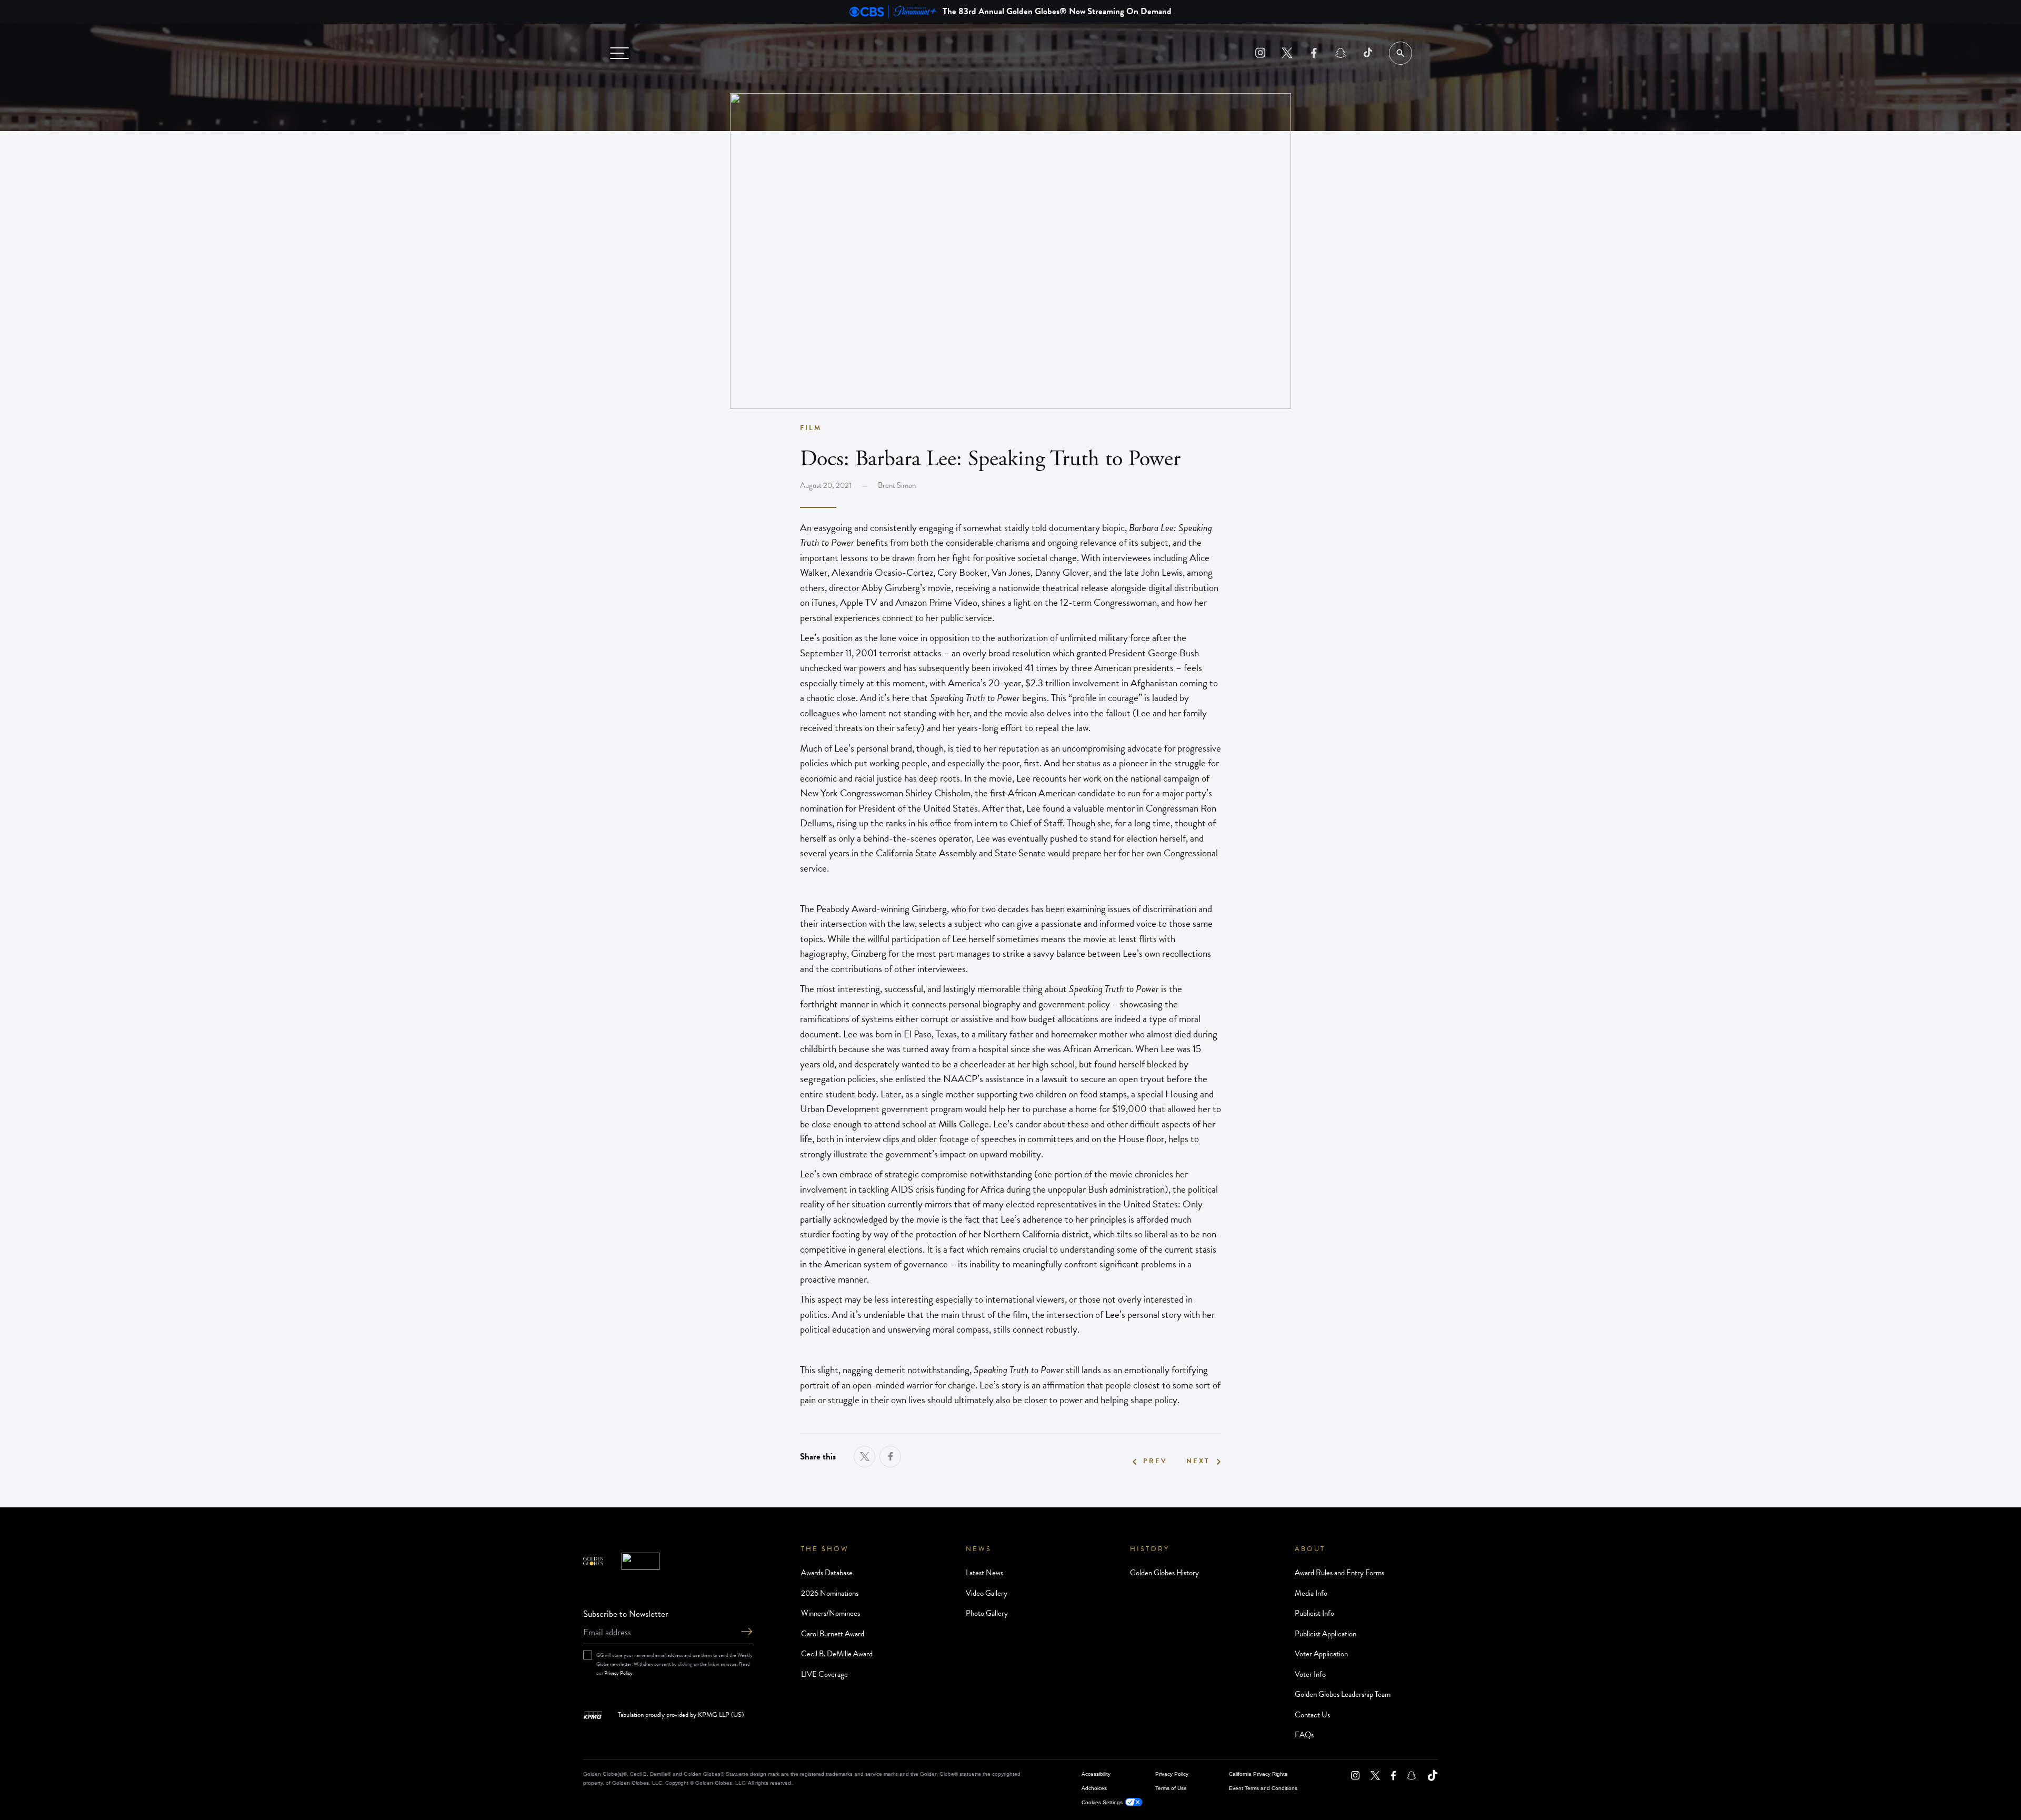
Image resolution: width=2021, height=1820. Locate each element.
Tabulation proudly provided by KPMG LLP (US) (681, 1715)
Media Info (1311, 1593)
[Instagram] (1260, 53)
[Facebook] (1314, 53)
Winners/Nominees (831, 1613)
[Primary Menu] (619, 53)
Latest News (984, 1573)
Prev (1155, 1461)
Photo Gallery (987, 1613)
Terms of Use (1171, 1788)
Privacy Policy (618, 1673)
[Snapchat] (1341, 53)
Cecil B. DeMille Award (837, 1654)
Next (1198, 1461)
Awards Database (827, 1573)
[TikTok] (1368, 53)
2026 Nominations (830, 1593)
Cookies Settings (1102, 1802)
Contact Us (1312, 1715)
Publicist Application (1325, 1634)
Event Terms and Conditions (1263, 1788)
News (979, 1549)
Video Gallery (987, 1593)
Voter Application (1321, 1654)
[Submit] (747, 1632)
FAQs (1304, 1735)
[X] (1287, 53)
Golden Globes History (1164, 1573)
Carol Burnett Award (833, 1634)
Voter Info (1310, 1674)
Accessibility (1096, 1774)
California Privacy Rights (1258, 1774)
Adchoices (1094, 1788)
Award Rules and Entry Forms (1339, 1573)
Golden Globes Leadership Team (1343, 1694)
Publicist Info (1314, 1613)
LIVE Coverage (824, 1674)
